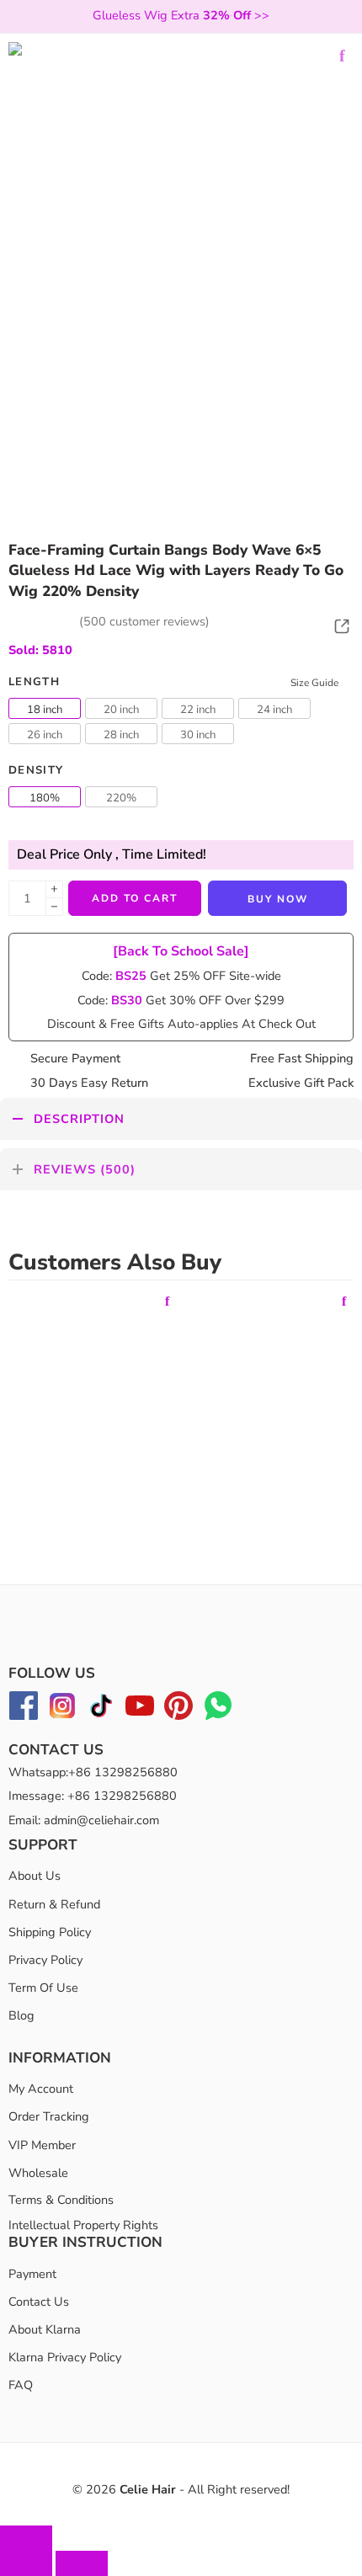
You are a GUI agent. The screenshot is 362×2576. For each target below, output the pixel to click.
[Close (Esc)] (26, 2538)
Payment (32, 2274)
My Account (41, 2089)
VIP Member (42, 2145)
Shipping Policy (50, 1932)
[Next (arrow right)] (82, 2563)
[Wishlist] (342, 56)
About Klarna (45, 2329)
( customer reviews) (144, 621)
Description (79, 1119)
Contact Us (39, 2302)
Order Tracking (49, 2116)
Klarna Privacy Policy (65, 2357)
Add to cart (135, 898)
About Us (35, 1876)
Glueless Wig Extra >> (181, 15)
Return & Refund (54, 1904)
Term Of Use (43, 1988)
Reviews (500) (85, 1169)
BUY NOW (278, 899)
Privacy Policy (45, 1960)
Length (34, 682)
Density (36, 770)
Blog (21, 2015)
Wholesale (38, 2173)
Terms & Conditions (61, 2200)
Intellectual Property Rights (83, 2225)
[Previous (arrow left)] (26, 2563)
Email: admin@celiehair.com (84, 1820)
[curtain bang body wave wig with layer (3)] (181, 215)
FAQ (21, 2385)
